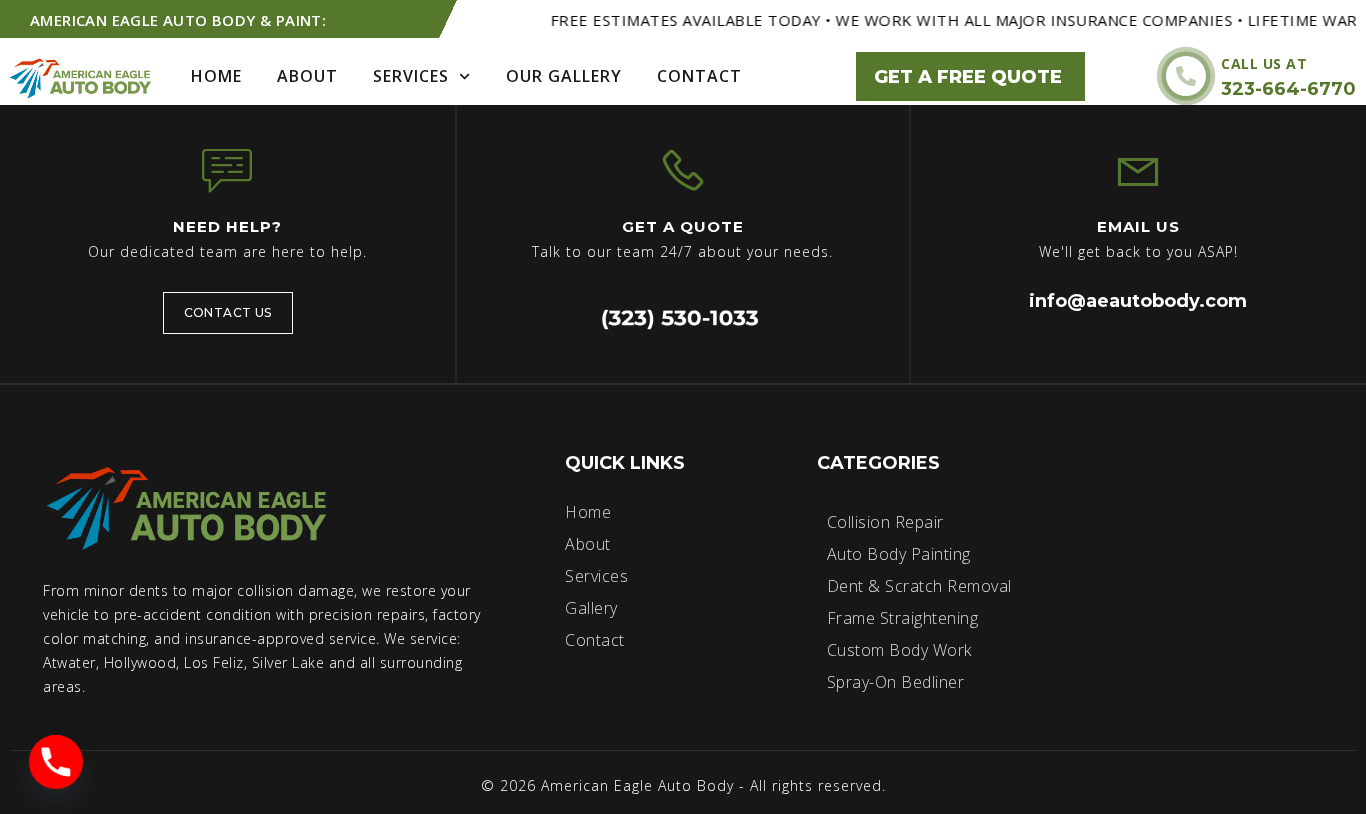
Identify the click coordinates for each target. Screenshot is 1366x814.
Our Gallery (564, 76)
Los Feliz (214, 662)
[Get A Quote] (683, 170)
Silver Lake (288, 662)
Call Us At (1264, 63)
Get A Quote (683, 226)
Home (216, 76)
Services (411, 76)
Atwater (69, 662)
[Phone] (56, 762)
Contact (699, 76)
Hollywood (140, 662)
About (307, 76)
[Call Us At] (1186, 76)
